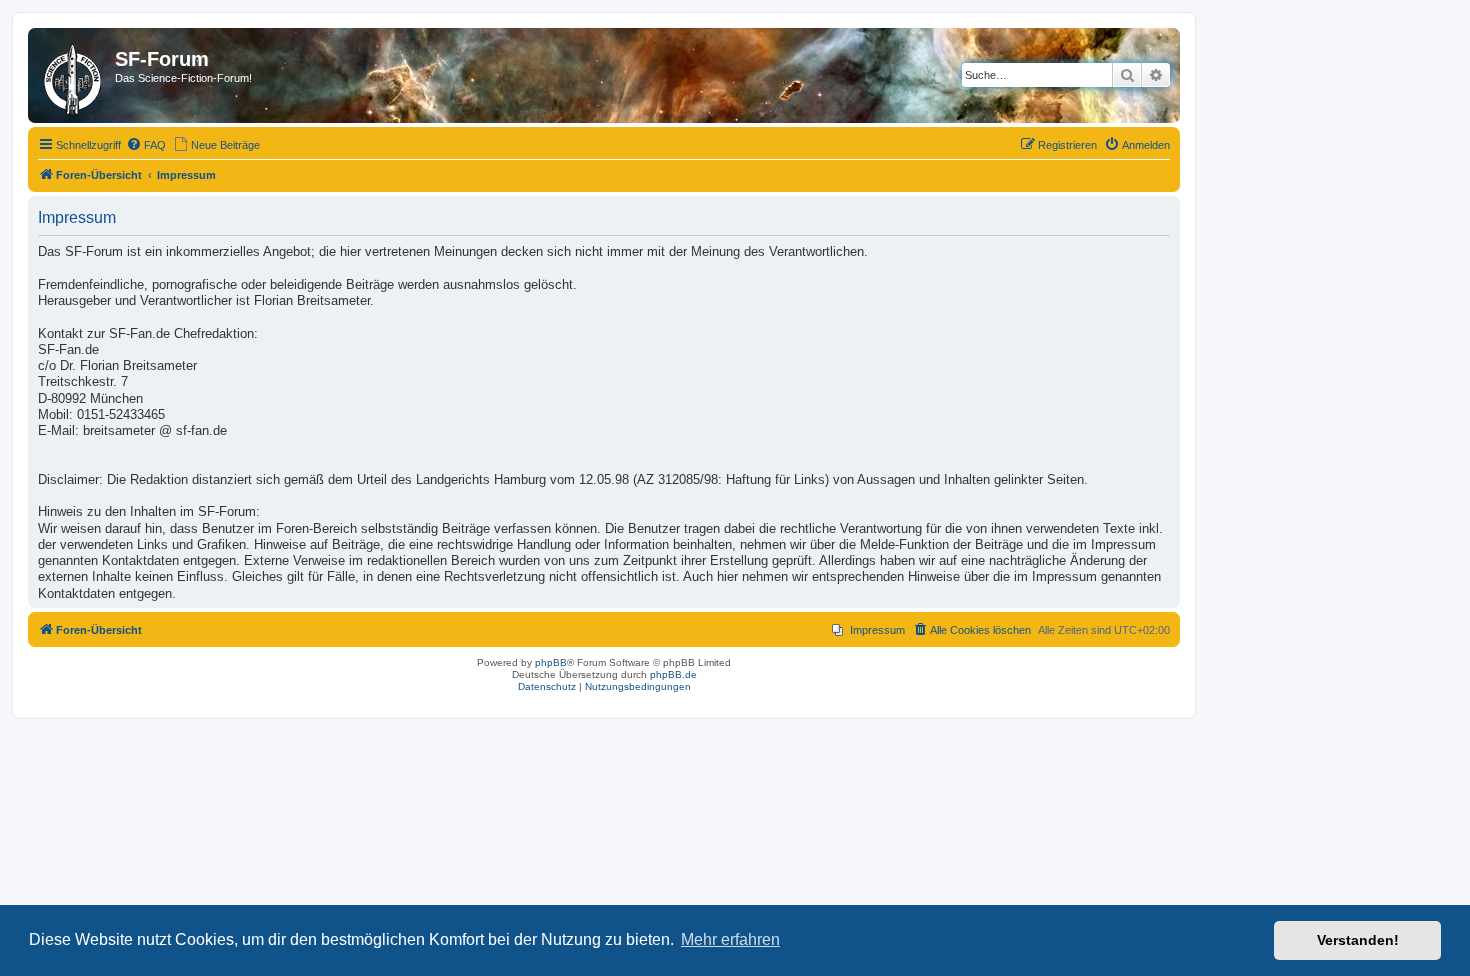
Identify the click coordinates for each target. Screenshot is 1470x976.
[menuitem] (146, 145)
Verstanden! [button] (1358, 940)
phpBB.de (673, 674)
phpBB (551, 662)
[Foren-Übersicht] (74, 75)
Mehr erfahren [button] (730, 939)
